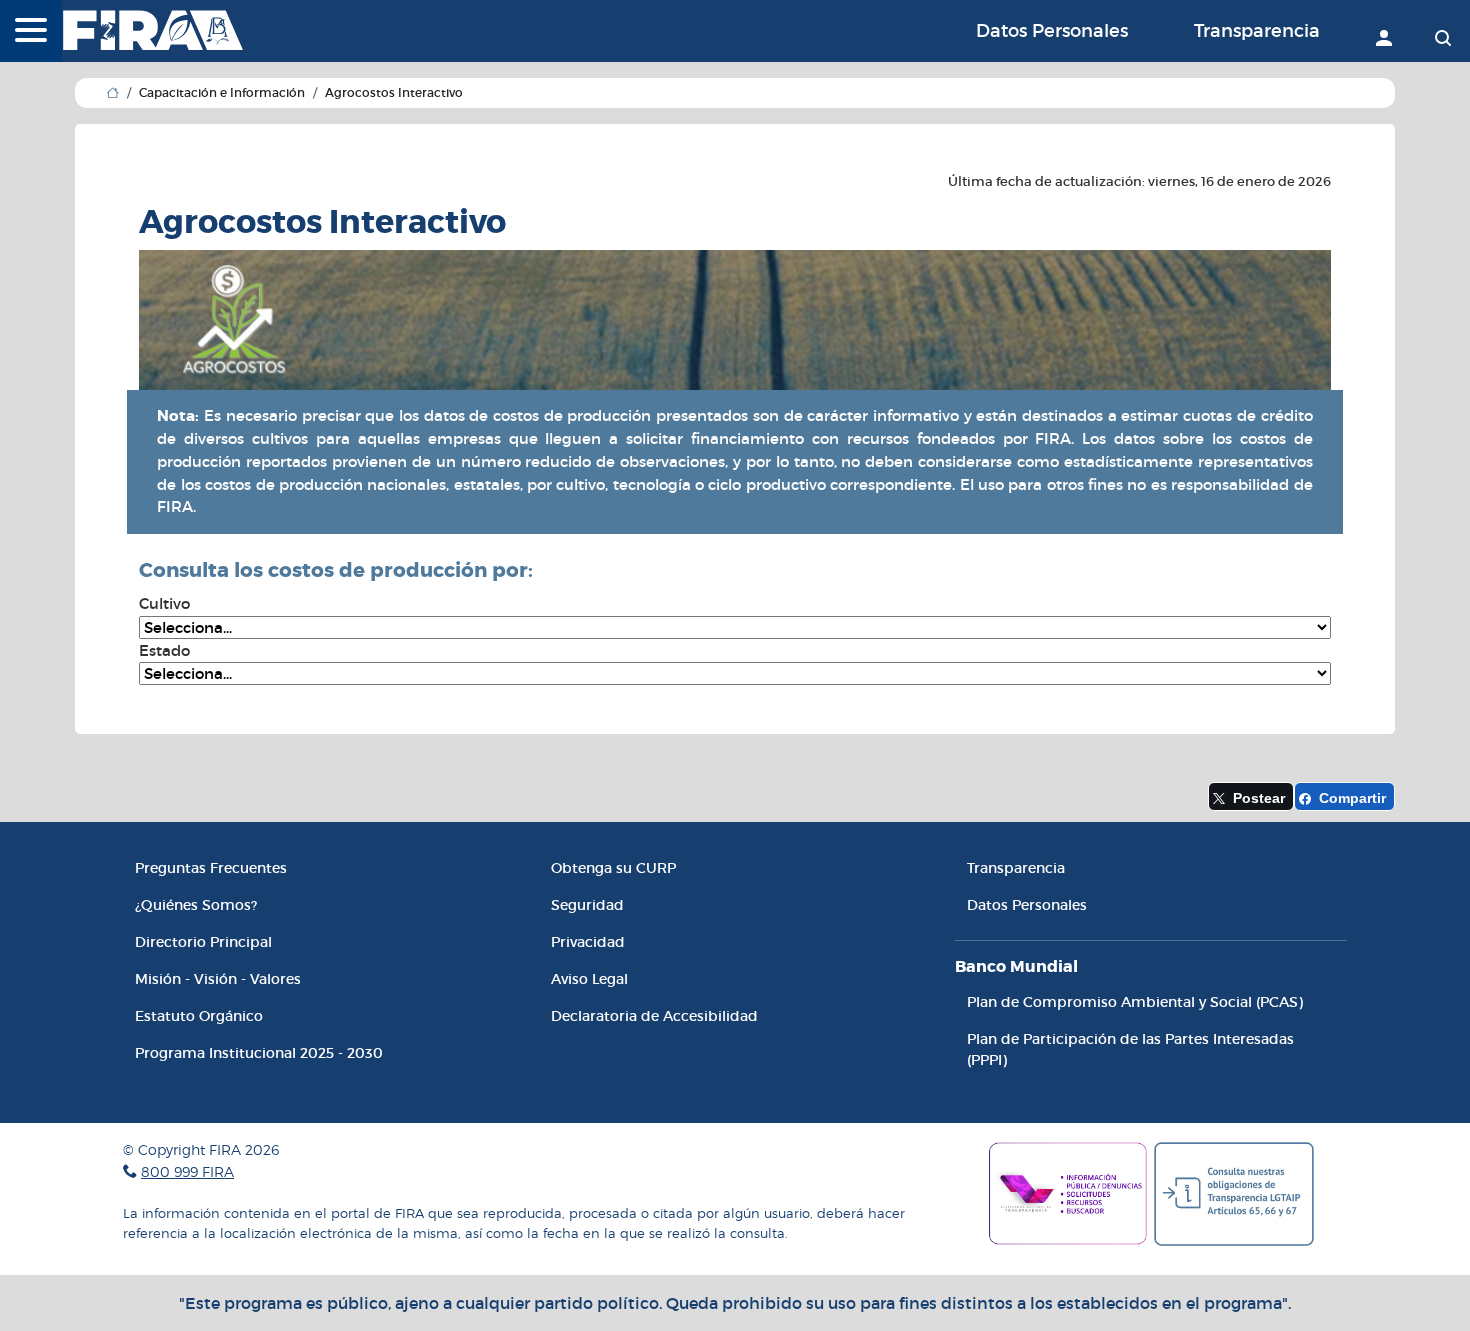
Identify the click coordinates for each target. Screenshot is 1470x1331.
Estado (164, 650)
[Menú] (31, 32)
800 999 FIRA (187, 1171)
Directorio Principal (203, 942)
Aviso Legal (589, 979)
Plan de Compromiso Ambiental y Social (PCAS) (1135, 1002)
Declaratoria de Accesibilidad (654, 1016)
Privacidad (588, 942)
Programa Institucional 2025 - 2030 (259, 1053)
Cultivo (164, 603)
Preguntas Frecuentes (211, 868)
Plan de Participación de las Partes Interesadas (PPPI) (1130, 1049)
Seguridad (587, 905)
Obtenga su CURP (613, 868)
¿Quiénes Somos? (196, 905)
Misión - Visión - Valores (218, 979)
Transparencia (1257, 31)
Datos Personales (1052, 31)
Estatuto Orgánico (199, 1016)
